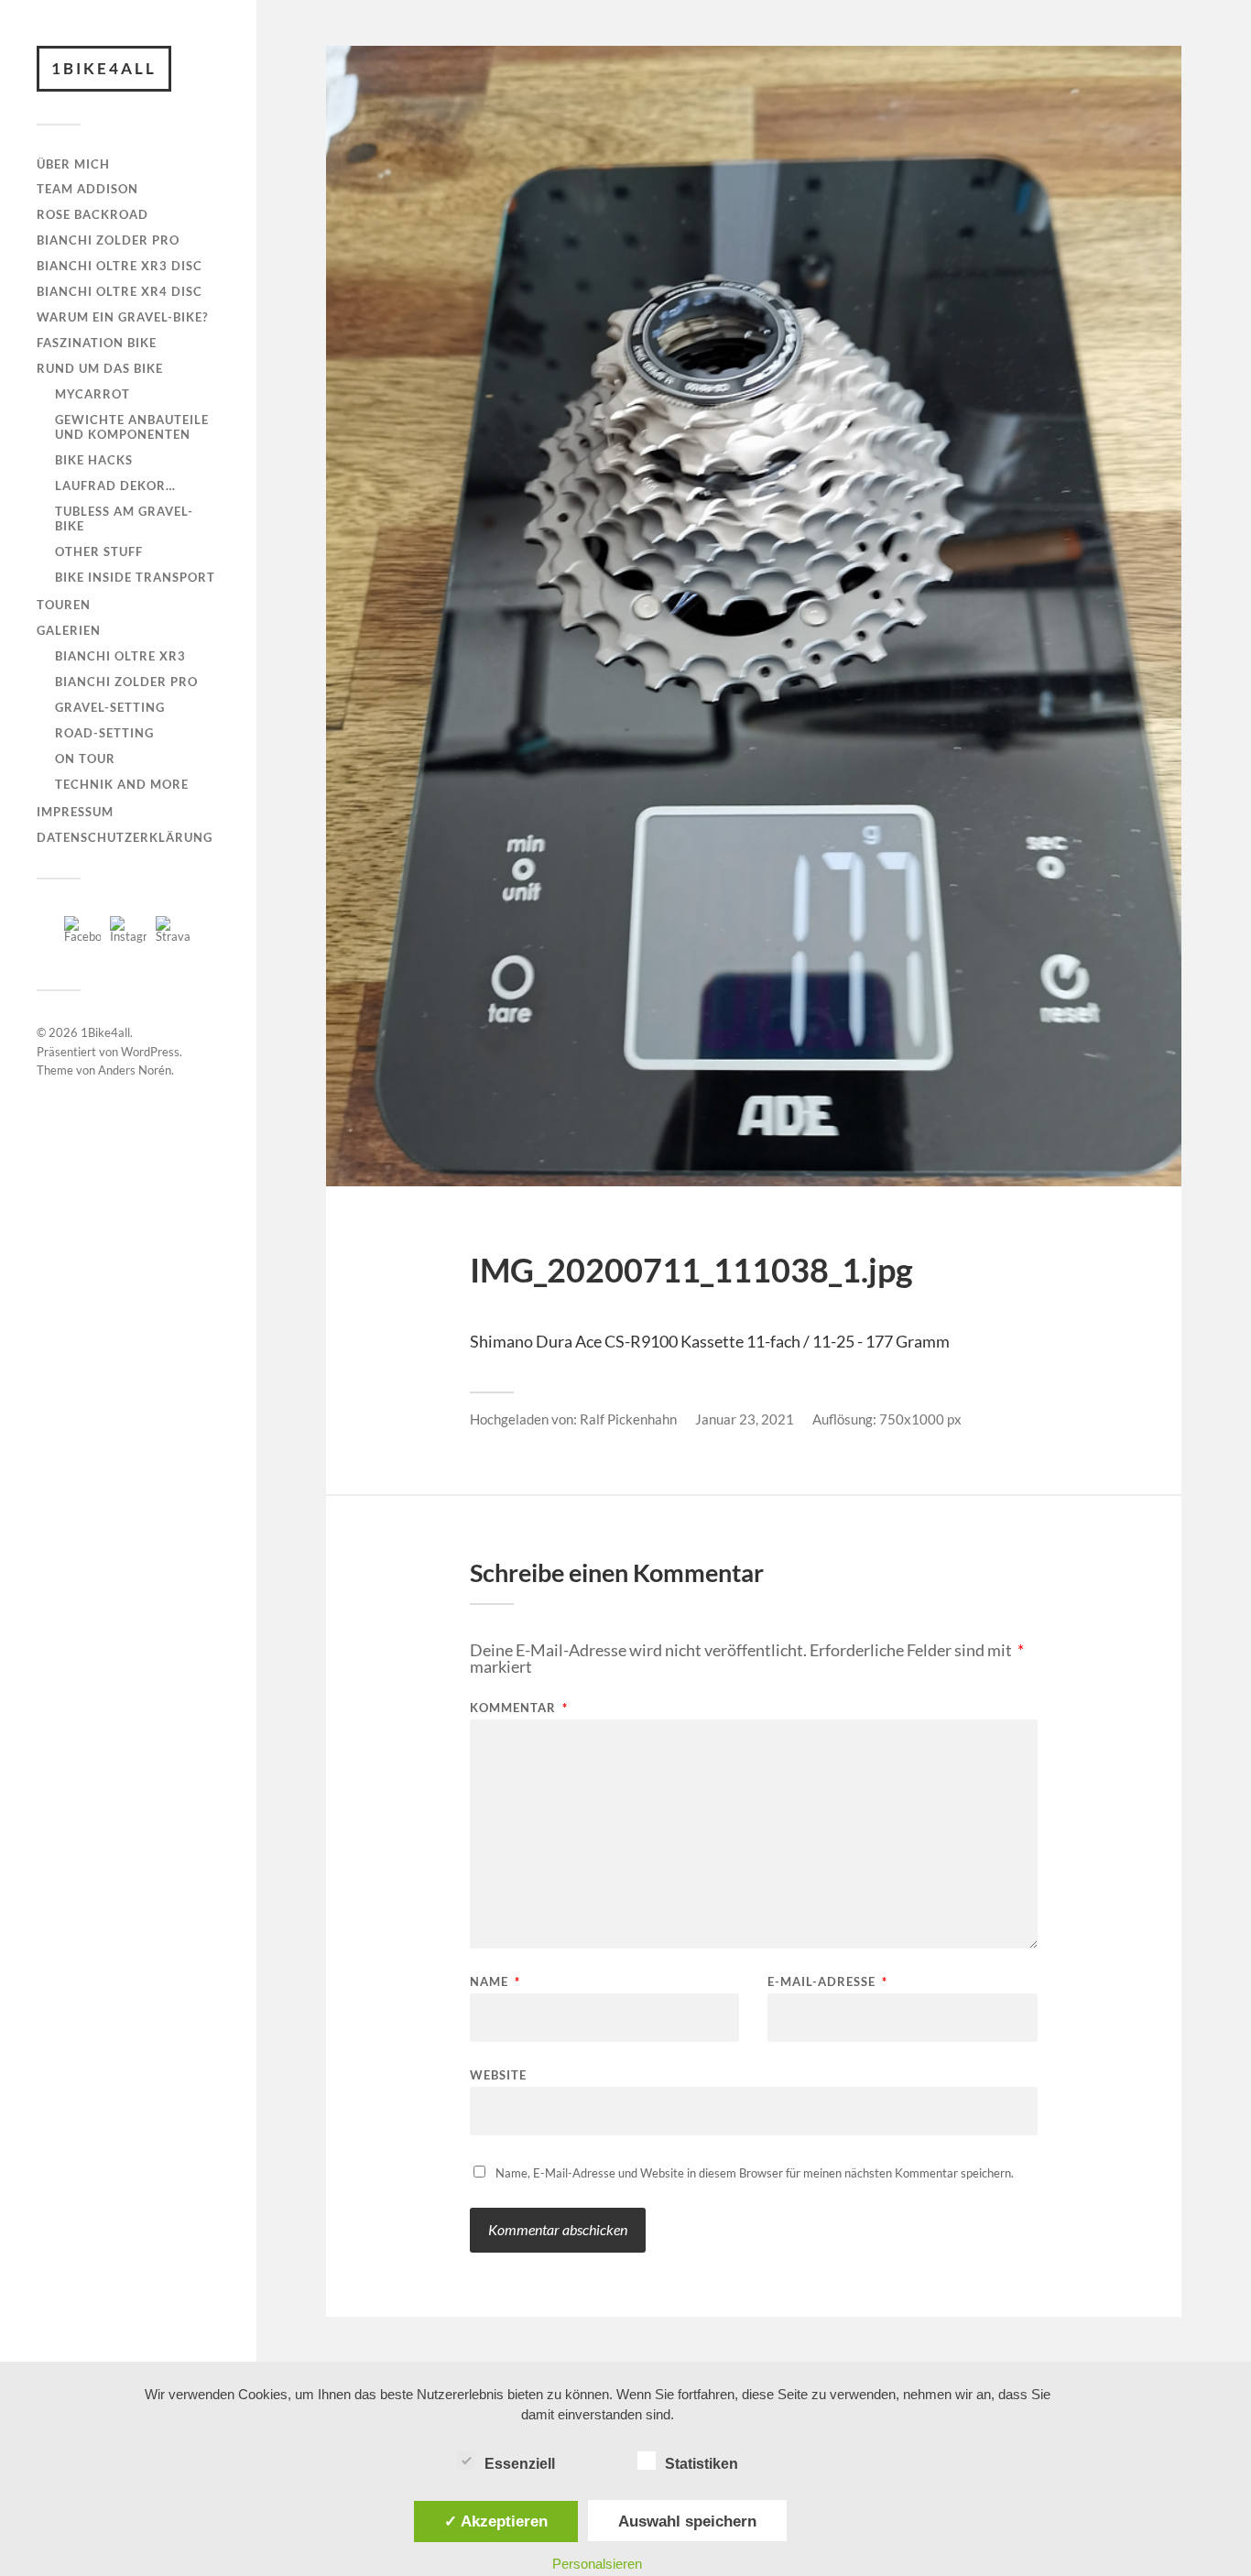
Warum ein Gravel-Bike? (122, 317)
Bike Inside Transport (135, 577)
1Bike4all (104, 68)
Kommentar (519, 1708)
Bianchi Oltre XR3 (120, 656)
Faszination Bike (97, 343)
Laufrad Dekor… (115, 486)
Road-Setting (104, 733)
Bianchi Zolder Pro (108, 240)
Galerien (69, 630)
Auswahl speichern (687, 2521)
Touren (64, 605)
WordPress (150, 1052)
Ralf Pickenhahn (628, 1419)
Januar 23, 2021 (745, 1419)
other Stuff (99, 551)
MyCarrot (92, 394)
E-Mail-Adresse (827, 1982)
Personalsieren (597, 2564)
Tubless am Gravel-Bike (124, 518)
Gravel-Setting (110, 707)
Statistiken (702, 2464)
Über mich (73, 164)
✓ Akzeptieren (496, 2521)
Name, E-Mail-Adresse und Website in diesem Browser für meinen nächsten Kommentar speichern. (755, 2173)
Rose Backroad (92, 214)
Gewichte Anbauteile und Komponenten (132, 427)
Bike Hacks (94, 460)
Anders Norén (135, 1070)
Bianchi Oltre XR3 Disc (120, 266)
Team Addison (87, 189)
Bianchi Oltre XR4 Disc (120, 291)
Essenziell (520, 2464)
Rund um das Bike (100, 368)
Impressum (75, 812)
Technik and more (122, 784)
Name (495, 1982)
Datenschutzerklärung (125, 837)
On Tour (85, 759)
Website (498, 2074)
